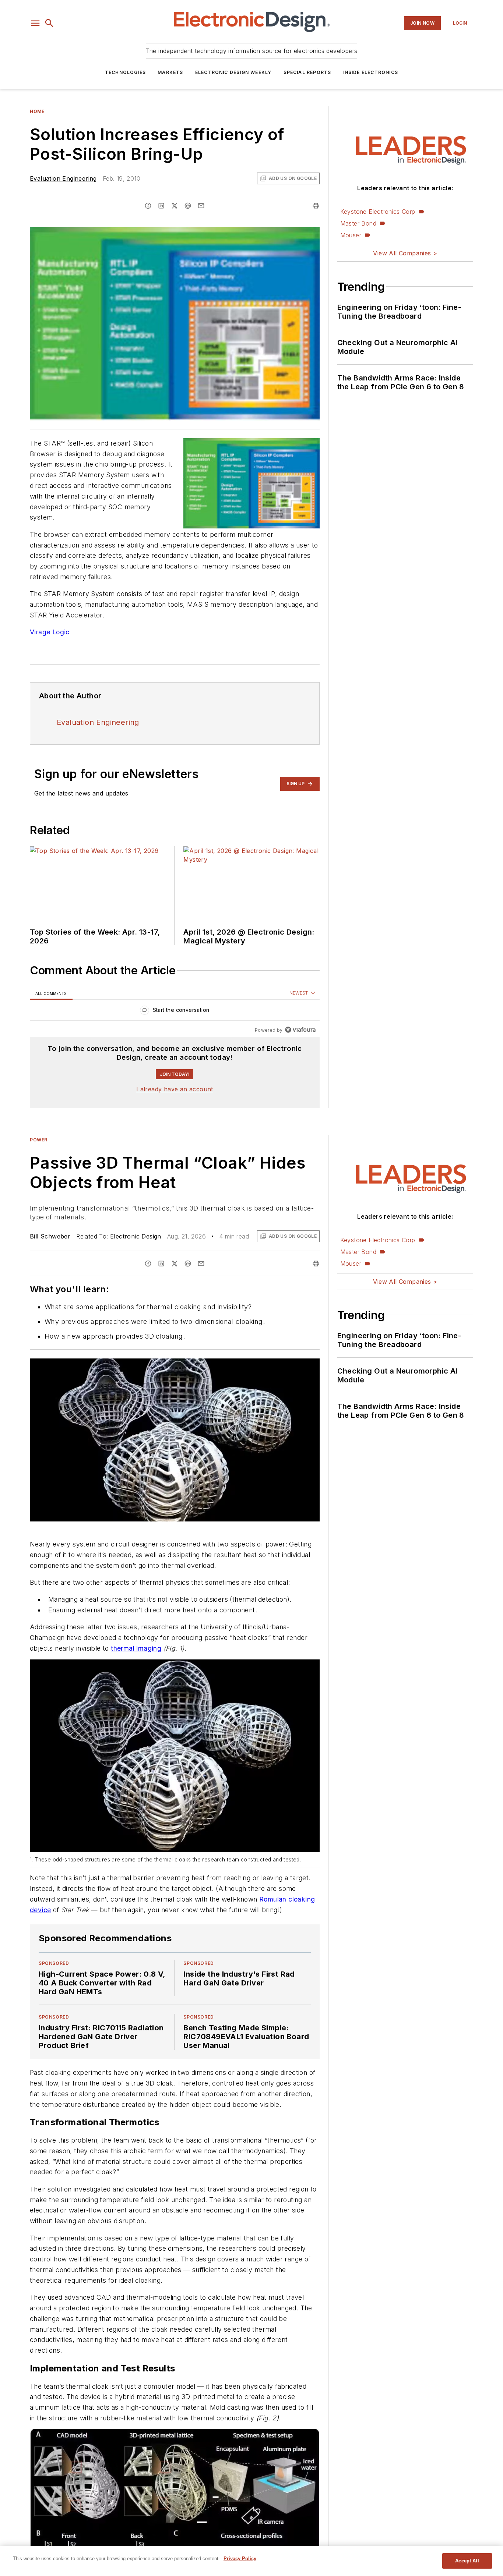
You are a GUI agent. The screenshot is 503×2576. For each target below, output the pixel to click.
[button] (35, 23)
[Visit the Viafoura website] (300, 1030)
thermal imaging (136, 1648)
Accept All (467, 2561)
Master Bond (358, 223)
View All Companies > (405, 253)
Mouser (351, 235)
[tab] (51, 993)
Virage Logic (50, 632)
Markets (170, 72)
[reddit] (188, 206)
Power (39, 1140)
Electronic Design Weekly (233, 72)
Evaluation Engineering (63, 178)
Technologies (125, 72)
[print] (316, 206)
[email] (201, 206)
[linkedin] (161, 206)
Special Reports (307, 72)
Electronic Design (136, 1236)
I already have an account (175, 1089)
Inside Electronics (371, 72)
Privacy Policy (240, 2559)
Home (37, 111)
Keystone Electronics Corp (378, 212)
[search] (49, 23)
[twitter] (175, 206)
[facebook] (148, 206)
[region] (175, 1012)
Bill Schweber (50, 1236)
